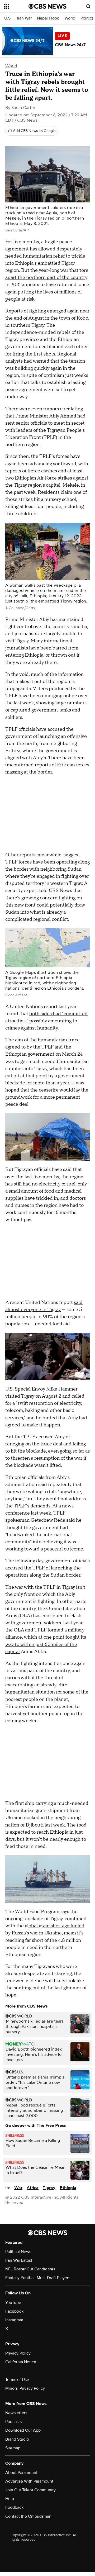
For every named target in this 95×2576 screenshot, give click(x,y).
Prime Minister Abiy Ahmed (46, 416)
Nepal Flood (48, 18)
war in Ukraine (46, 1933)
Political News (18, 2252)
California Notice (21, 2362)
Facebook (14, 2311)
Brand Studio (17, 2439)
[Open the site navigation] (16, 6)
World (70, 18)
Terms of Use (17, 2380)
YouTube (13, 2303)
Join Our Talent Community (30, 2490)
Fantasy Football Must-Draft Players (38, 2278)
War (18, 2188)
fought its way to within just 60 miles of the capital (46, 1644)
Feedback (14, 2507)
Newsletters (16, 2413)
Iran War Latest (19, 2260)
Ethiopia (68, 2188)
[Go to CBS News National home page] (47, 6)
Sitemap (13, 2448)
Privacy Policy (18, 2353)
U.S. (8, 18)
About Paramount (21, 2473)
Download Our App (23, 2430)
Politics (87, 18)
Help (10, 2499)
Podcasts (13, 2422)
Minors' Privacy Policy (25, 2388)
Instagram (14, 2320)
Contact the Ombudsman (28, 2516)
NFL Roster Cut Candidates (30, 2269)
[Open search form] (88, 6)
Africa (33, 2188)
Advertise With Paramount (29, 2481)
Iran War (24, 18)
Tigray (49, 2188)
